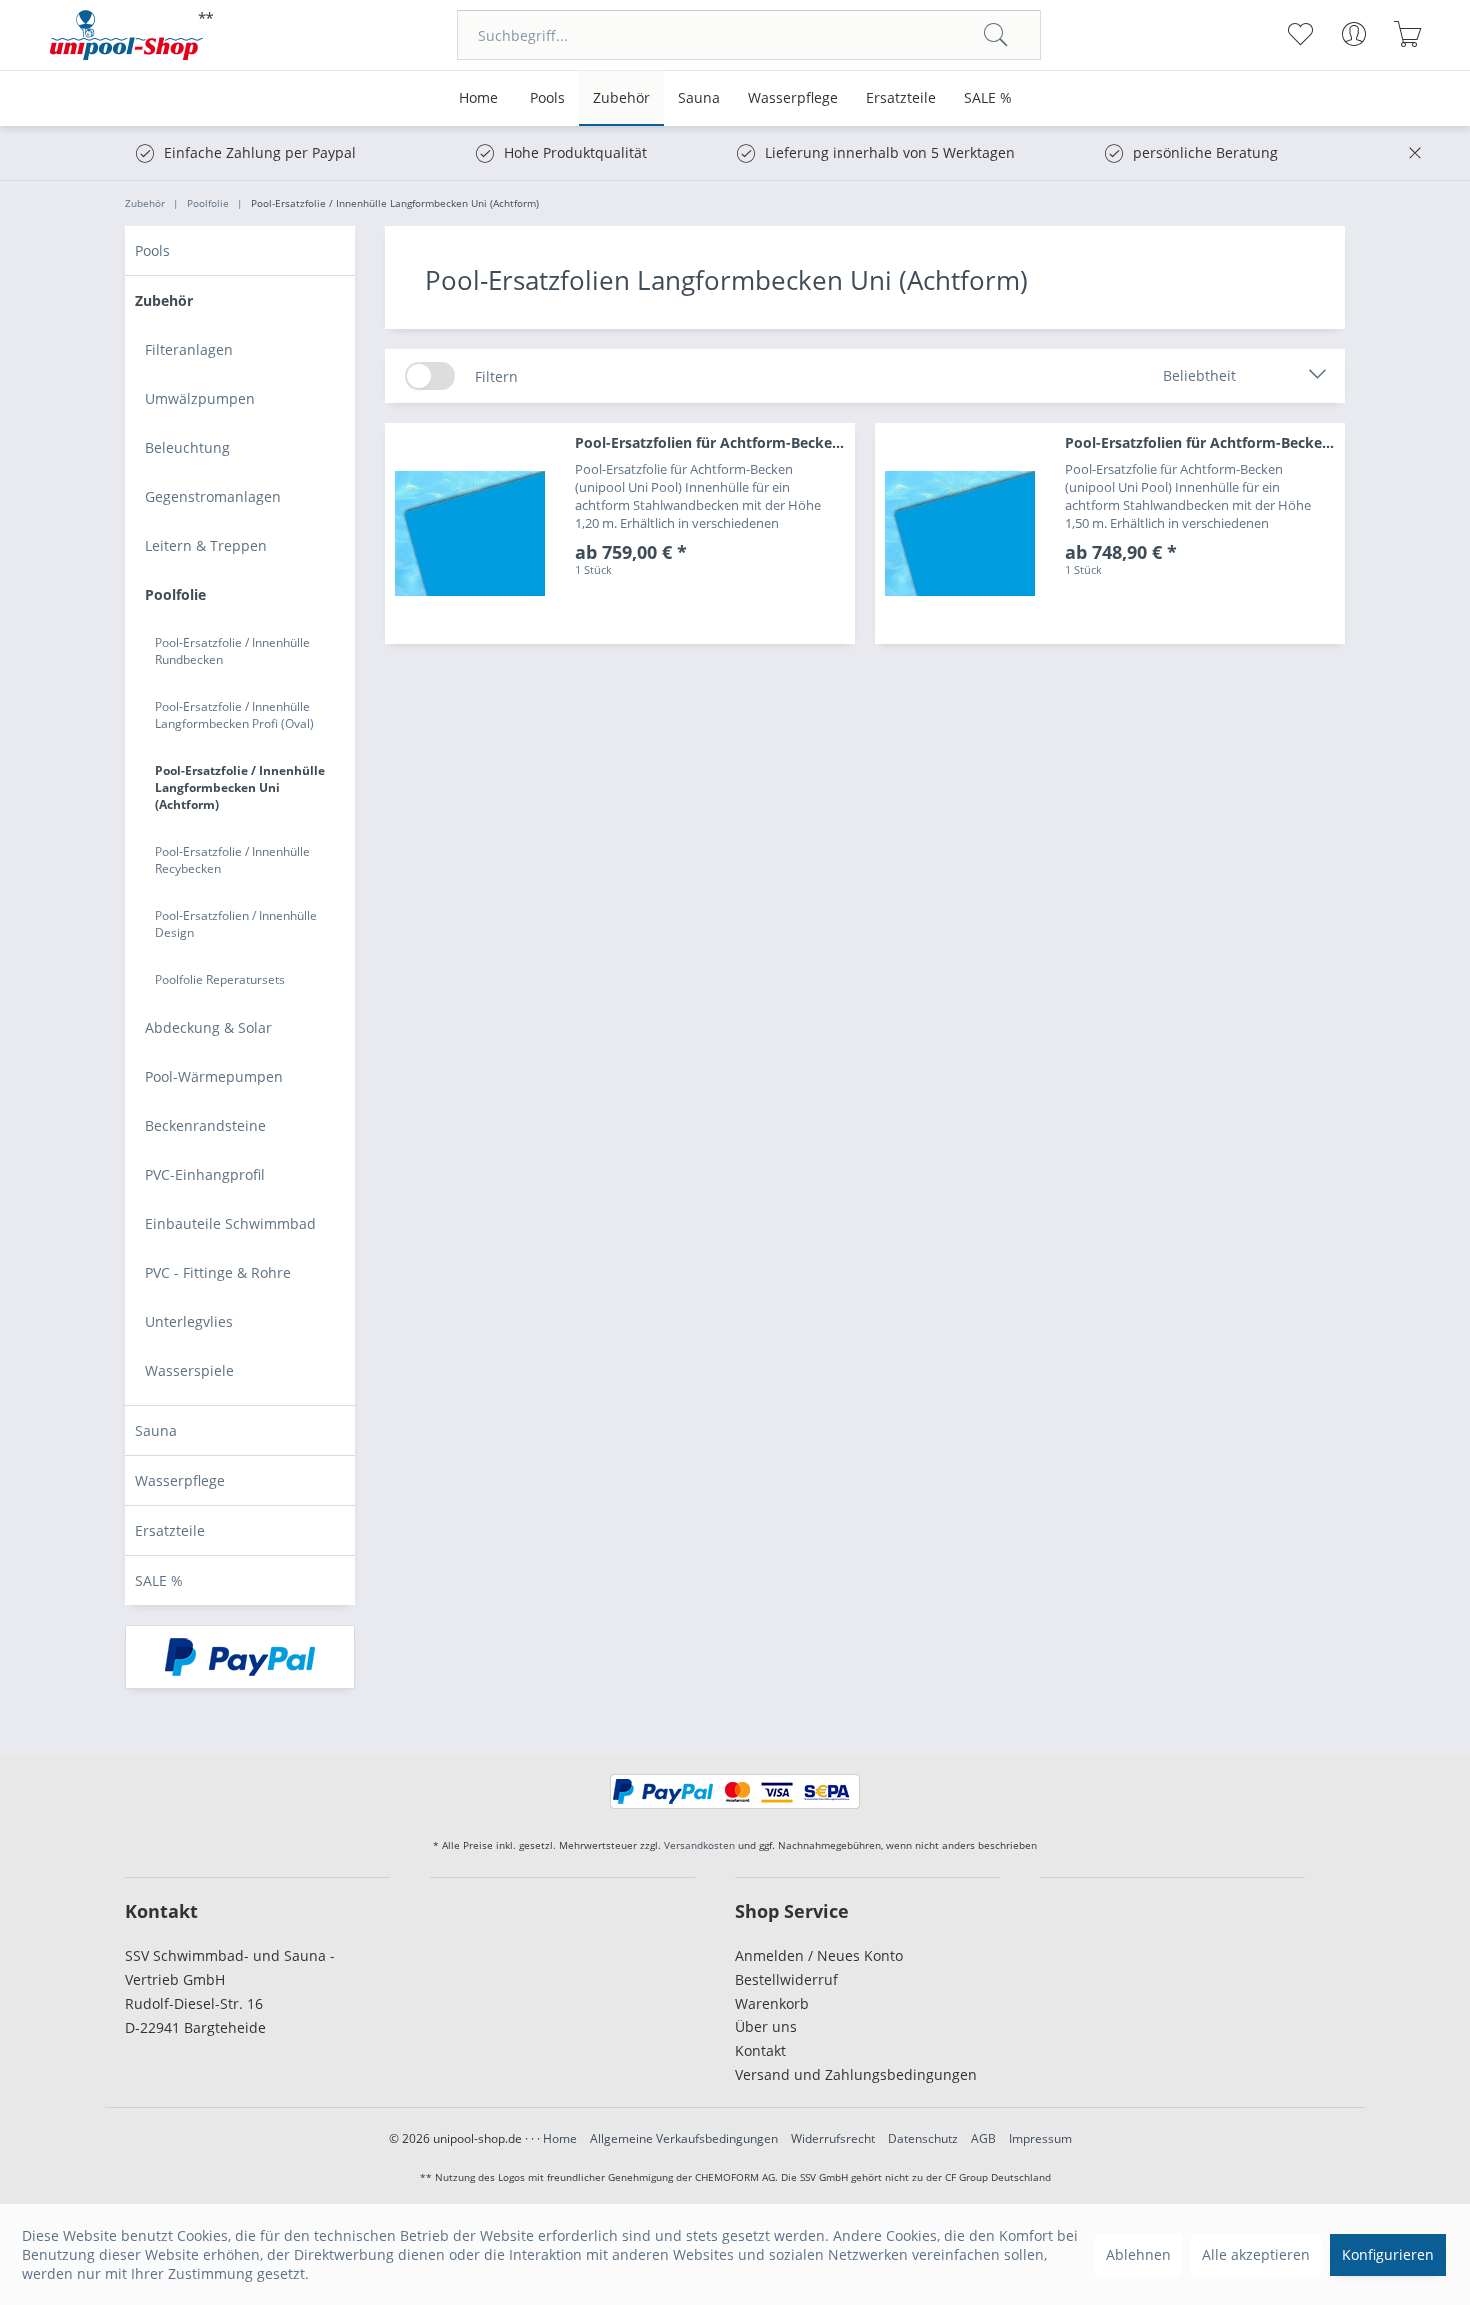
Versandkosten (699, 1845)
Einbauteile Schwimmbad (230, 1223)
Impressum (1040, 2138)
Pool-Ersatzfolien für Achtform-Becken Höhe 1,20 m (715, 442)
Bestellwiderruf (786, 1979)
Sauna (156, 1430)
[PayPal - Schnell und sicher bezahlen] (240, 1657)
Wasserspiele (189, 1370)
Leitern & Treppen (206, 545)
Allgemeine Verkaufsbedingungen (684, 2138)
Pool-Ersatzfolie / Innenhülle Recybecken (232, 860)
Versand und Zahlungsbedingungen (856, 2074)
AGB (983, 2138)
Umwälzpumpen (200, 398)
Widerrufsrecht (833, 2138)
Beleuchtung (187, 447)
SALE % (159, 1580)
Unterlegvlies (189, 1321)
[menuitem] (749, 35)
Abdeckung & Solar (208, 1027)
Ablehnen (1138, 2254)
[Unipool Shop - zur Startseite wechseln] (132, 35)
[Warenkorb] (1407, 34)
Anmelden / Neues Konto (819, 1955)
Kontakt (760, 2050)
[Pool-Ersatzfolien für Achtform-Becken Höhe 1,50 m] (960, 533)
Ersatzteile (170, 1530)
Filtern (496, 376)
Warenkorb (772, 2003)
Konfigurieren (1388, 2254)
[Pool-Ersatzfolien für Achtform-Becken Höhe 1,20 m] (470, 533)
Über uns (766, 2026)
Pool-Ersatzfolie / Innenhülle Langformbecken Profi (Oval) (234, 715)
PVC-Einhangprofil (205, 1174)
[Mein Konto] (1353, 34)
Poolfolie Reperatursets (220, 979)
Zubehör (164, 300)
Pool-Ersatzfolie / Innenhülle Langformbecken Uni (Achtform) (240, 787)
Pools (152, 250)
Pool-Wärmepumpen (214, 1076)
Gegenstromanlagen (213, 496)
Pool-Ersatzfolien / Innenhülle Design (236, 924)
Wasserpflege (180, 1480)
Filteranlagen (189, 349)
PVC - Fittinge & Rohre (218, 1272)
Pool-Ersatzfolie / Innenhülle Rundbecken (232, 651)
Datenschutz (923, 2138)
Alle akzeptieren (1256, 2254)
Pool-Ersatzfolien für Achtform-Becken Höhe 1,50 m (1205, 442)
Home (560, 2138)
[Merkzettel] (1299, 34)
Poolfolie (175, 594)
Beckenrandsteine (205, 1125)
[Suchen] (996, 35)
